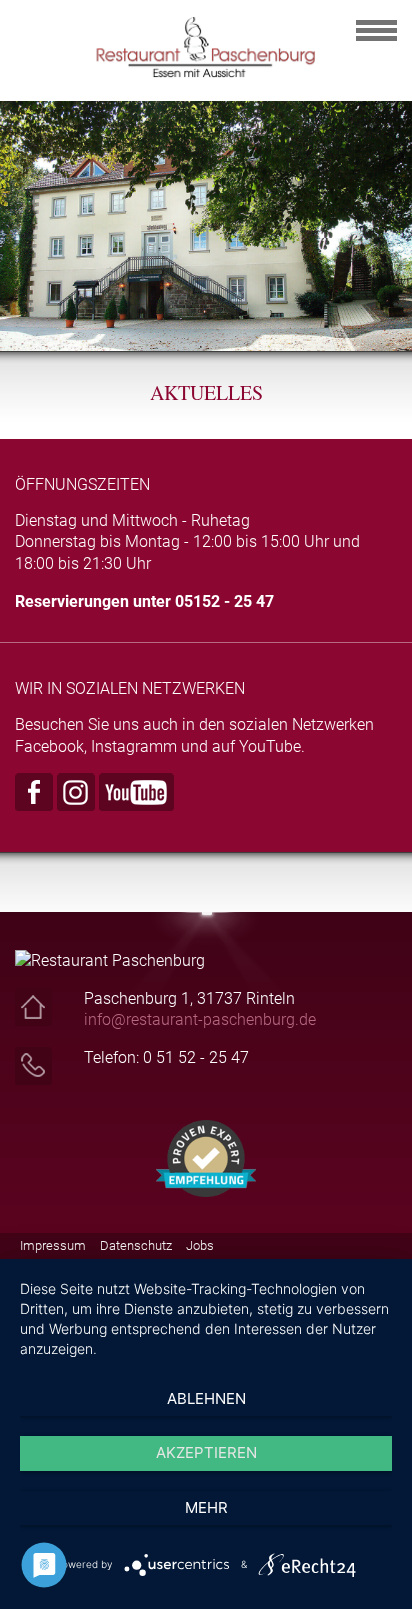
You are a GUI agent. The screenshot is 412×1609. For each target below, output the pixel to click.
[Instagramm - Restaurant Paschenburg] (76, 790)
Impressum (53, 1245)
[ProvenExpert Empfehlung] (206, 1157)
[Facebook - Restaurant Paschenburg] (34, 790)
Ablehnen (206, 1398)
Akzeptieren (206, 1452)
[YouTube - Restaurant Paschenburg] (136, 790)
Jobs (200, 1245)
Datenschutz (136, 1245)
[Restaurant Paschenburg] (205, 45)
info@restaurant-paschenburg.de (200, 1019)
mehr (206, 1507)
